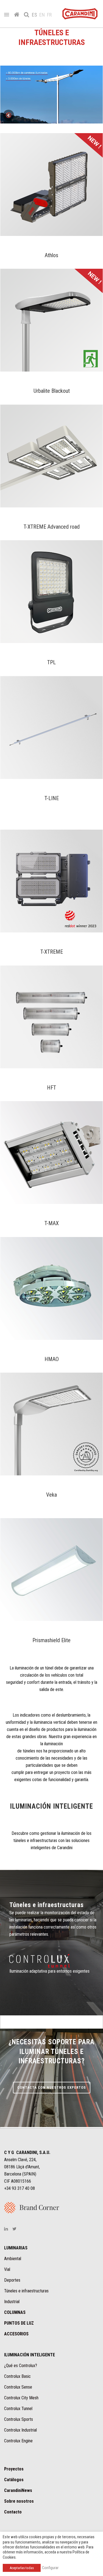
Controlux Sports (19, 2419)
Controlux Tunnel (18, 2409)
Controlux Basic (17, 2376)
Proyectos (14, 2469)
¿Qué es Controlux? (21, 2366)
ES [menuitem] (34, 15)
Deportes (12, 2280)
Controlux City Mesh (21, 2398)
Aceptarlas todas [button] (22, 2568)
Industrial (12, 2302)
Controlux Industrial (20, 2430)
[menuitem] (36, 15)
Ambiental (13, 2259)
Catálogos (14, 2480)
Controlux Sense (18, 2387)
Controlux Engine (18, 2441)
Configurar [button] (50, 2568)
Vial (7, 2269)
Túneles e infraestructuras (26, 2291)
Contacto (13, 2512)
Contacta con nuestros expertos (52, 2087)
